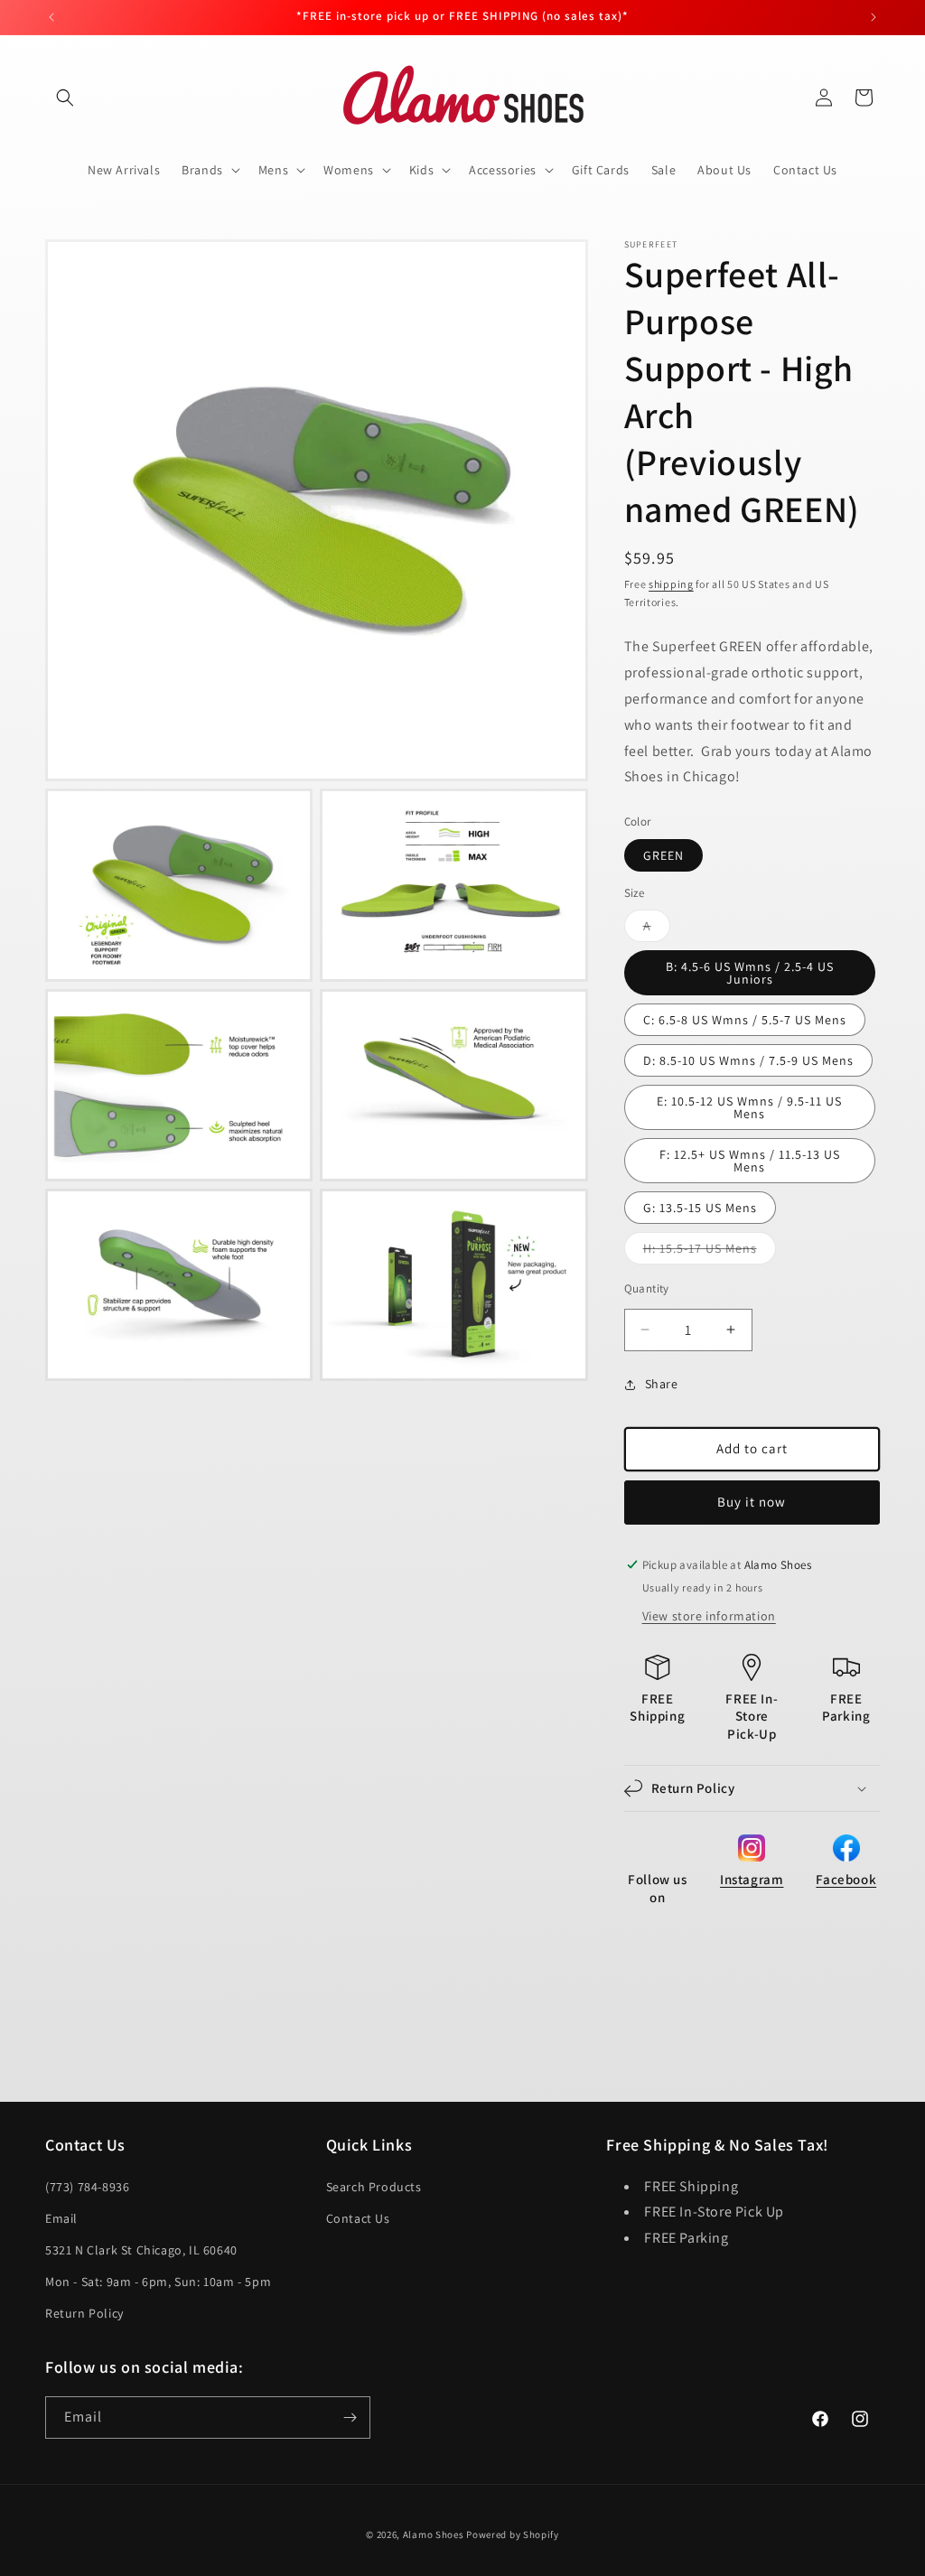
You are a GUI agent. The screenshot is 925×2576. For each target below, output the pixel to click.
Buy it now (752, 1502)
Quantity (647, 1288)
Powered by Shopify (513, 2534)
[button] (65, 98)
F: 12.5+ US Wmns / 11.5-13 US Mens (750, 1161)
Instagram (752, 1879)
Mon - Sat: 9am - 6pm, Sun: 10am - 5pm (158, 2282)
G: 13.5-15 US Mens (700, 1208)
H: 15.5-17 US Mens (710, 1252)
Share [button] (662, 1384)
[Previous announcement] (51, 17)
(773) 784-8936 (87, 2187)
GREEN (663, 855)
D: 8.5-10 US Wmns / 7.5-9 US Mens (748, 1060)
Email (61, 2218)
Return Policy (84, 2313)
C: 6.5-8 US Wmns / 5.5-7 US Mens (745, 1020)
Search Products (374, 2187)
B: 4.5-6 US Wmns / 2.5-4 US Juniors (750, 973)
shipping (671, 584)
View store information (709, 1616)
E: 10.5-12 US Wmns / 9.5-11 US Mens (749, 1107)
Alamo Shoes (434, 2534)
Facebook (846, 1879)
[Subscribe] (350, 2417)
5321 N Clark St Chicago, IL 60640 (141, 2250)
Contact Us (358, 2218)
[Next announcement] (874, 17)
